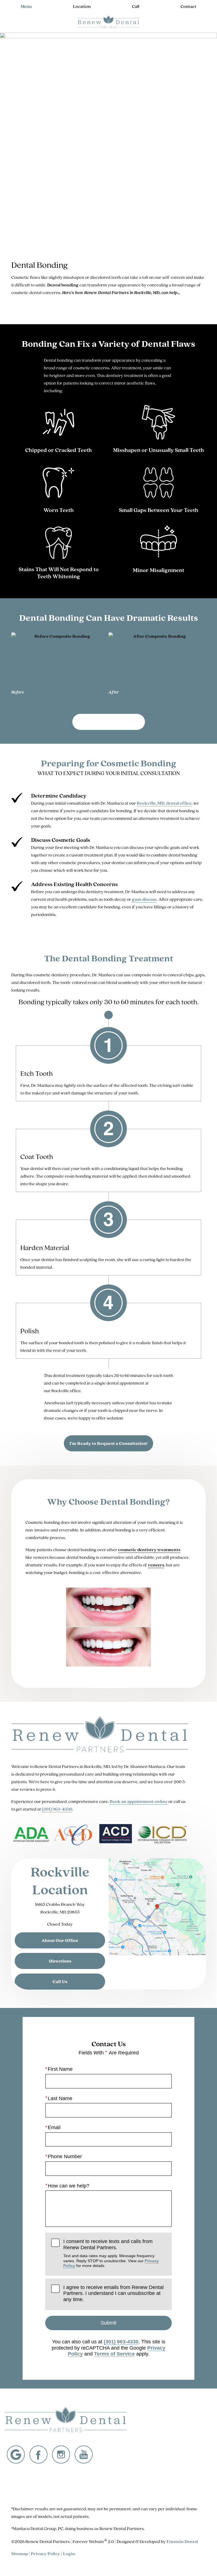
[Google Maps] (16, 2454)
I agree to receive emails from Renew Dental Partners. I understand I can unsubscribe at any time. (113, 2293)
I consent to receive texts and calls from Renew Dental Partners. (111, 2253)
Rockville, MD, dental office (164, 803)
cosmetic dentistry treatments (149, 1550)
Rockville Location (60, 1880)
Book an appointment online (139, 1801)
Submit (108, 2323)
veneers (156, 1565)
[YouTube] (84, 2454)
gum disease (144, 899)
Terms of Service (114, 2354)
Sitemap (20, 2554)
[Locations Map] (157, 1907)
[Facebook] (38, 2454)
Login (69, 2554)
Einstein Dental (182, 2541)
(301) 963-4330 (57, 1809)
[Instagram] (61, 2454)
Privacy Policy (45, 2554)
